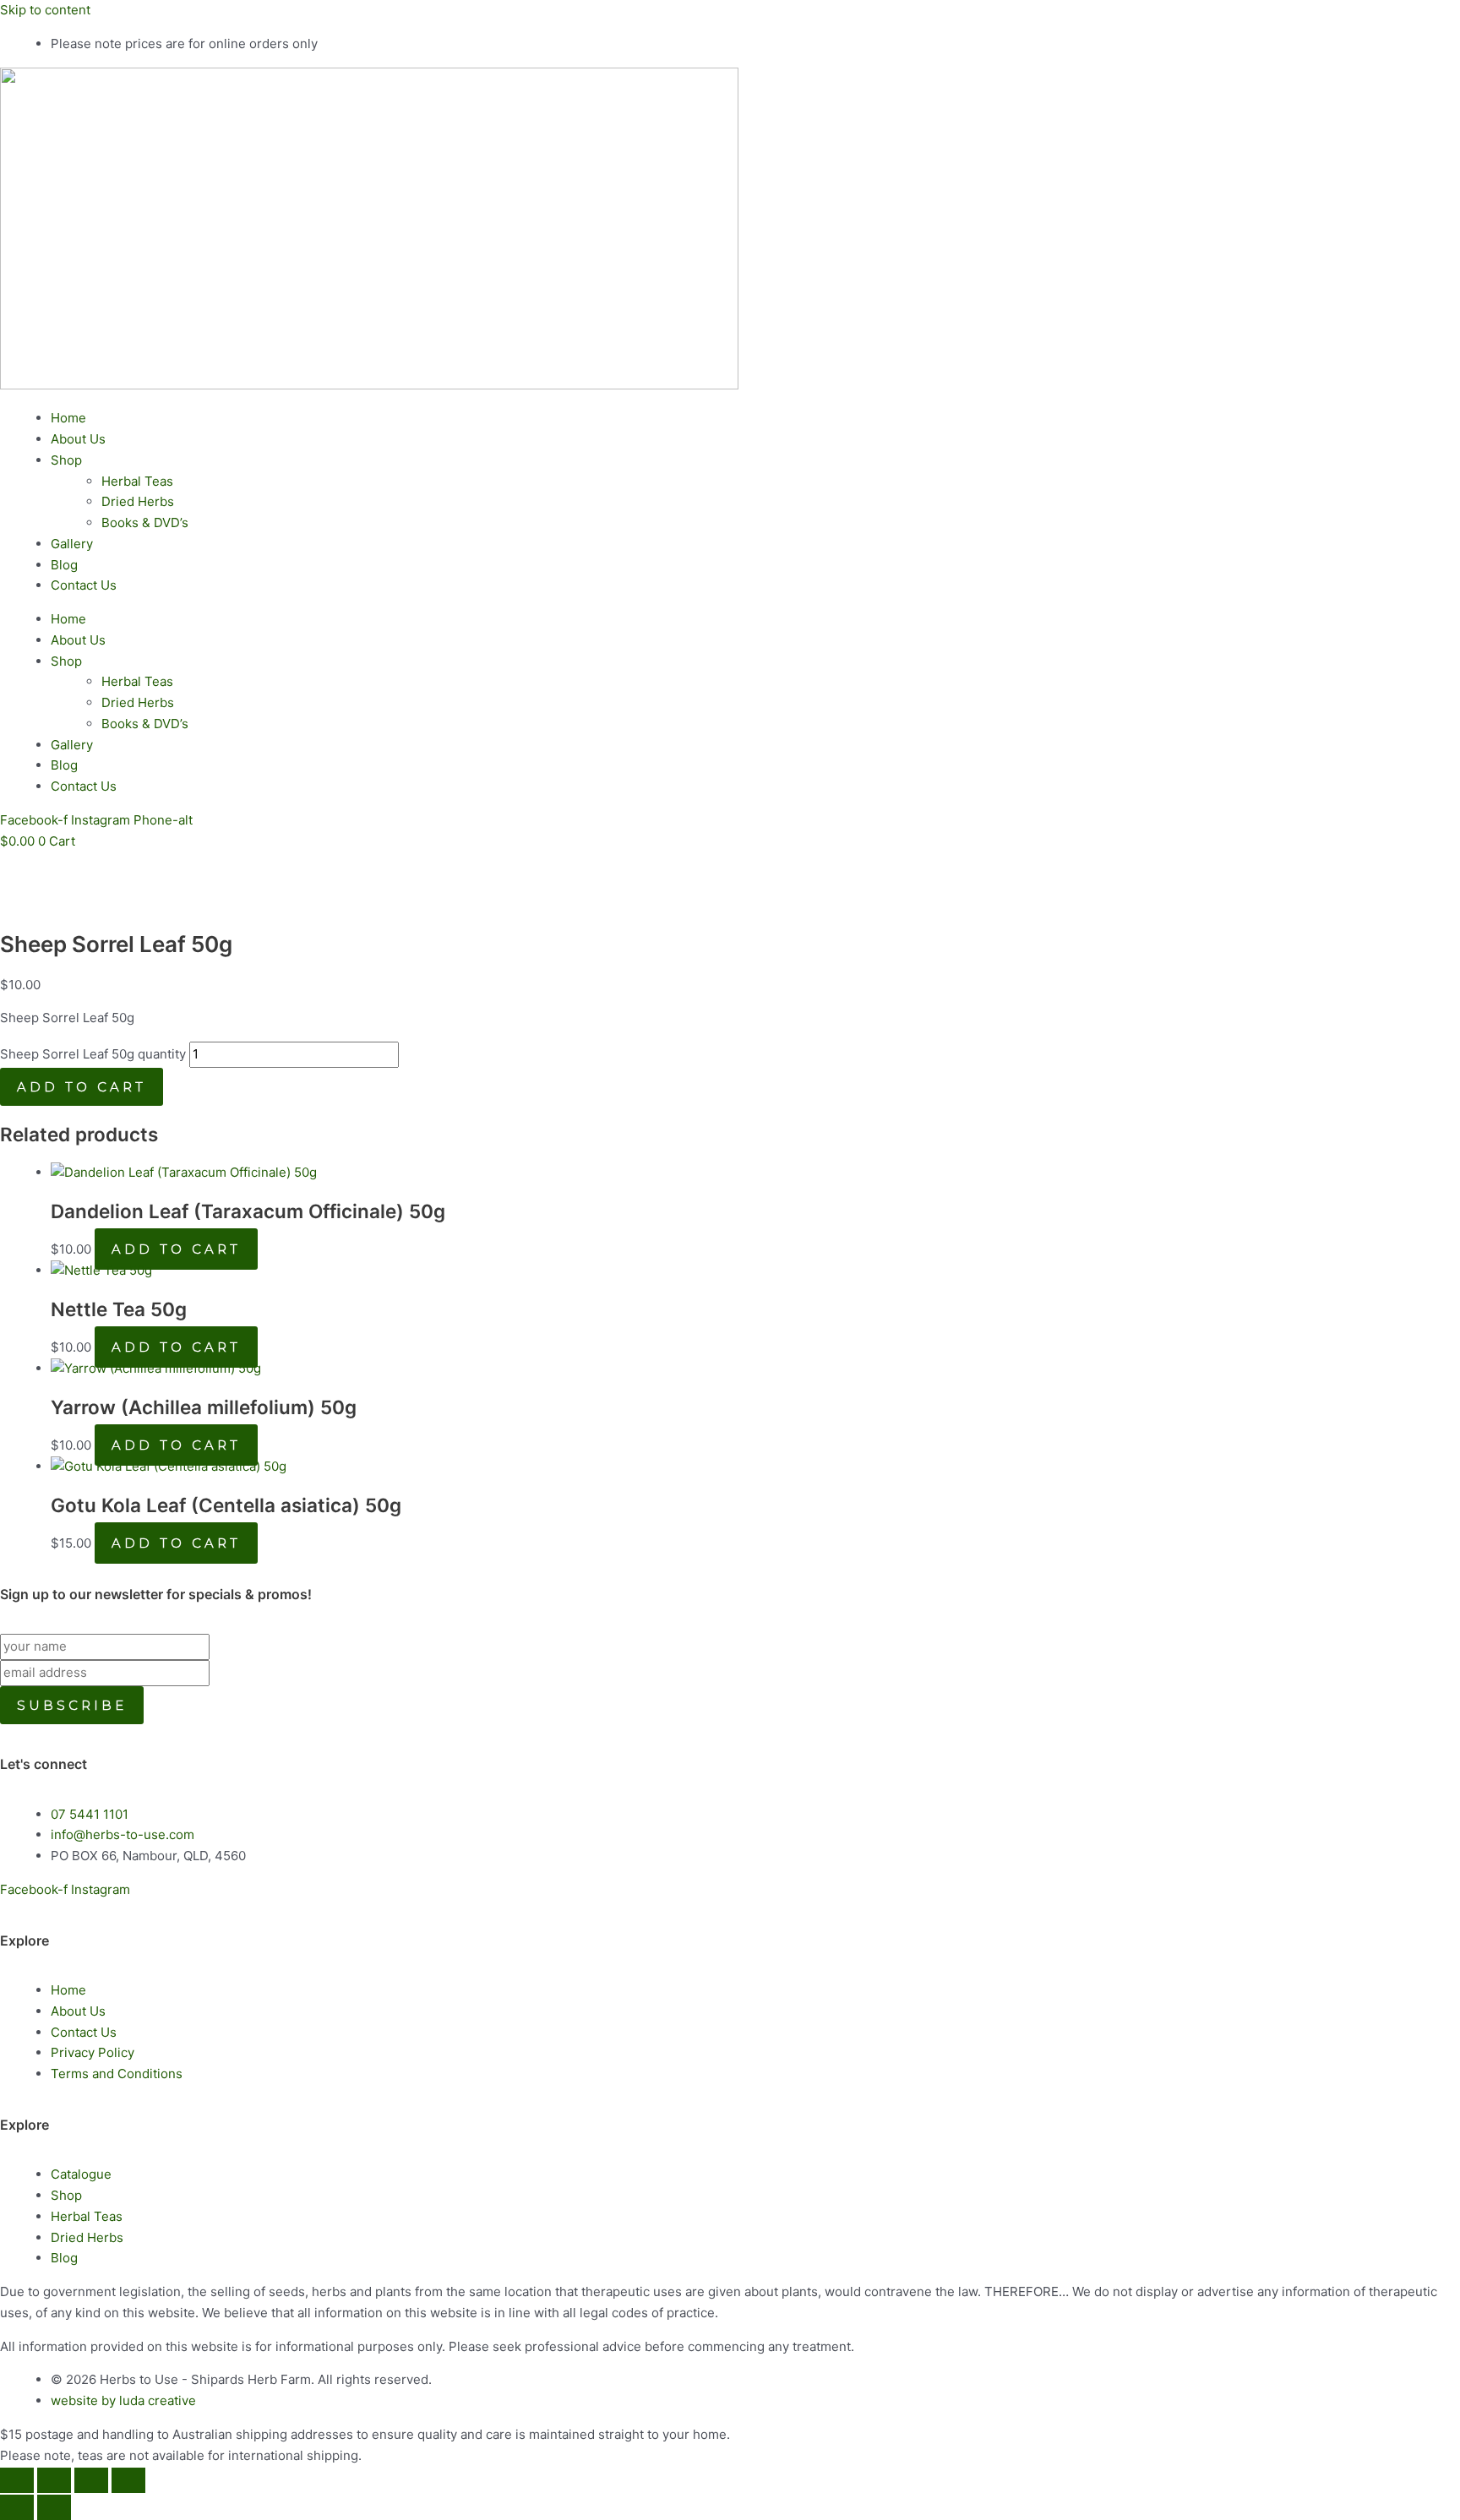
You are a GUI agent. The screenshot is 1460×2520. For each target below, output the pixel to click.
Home (68, 418)
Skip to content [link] (45, 10)
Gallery (72, 544)
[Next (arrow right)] (54, 2507)
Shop (66, 460)
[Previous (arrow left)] (17, 2507)
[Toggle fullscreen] (54, 2480)
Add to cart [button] (176, 1249)
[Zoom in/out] (17, 2480)
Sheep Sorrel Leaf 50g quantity (93, 1054)
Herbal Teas (137, 481)
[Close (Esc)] (128, 2480)
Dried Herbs (138, 501)
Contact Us (84, 585)
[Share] (91, 2480)
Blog (64, 565)
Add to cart (82, 1087)
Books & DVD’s (145, 523)
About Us (78, 439)
